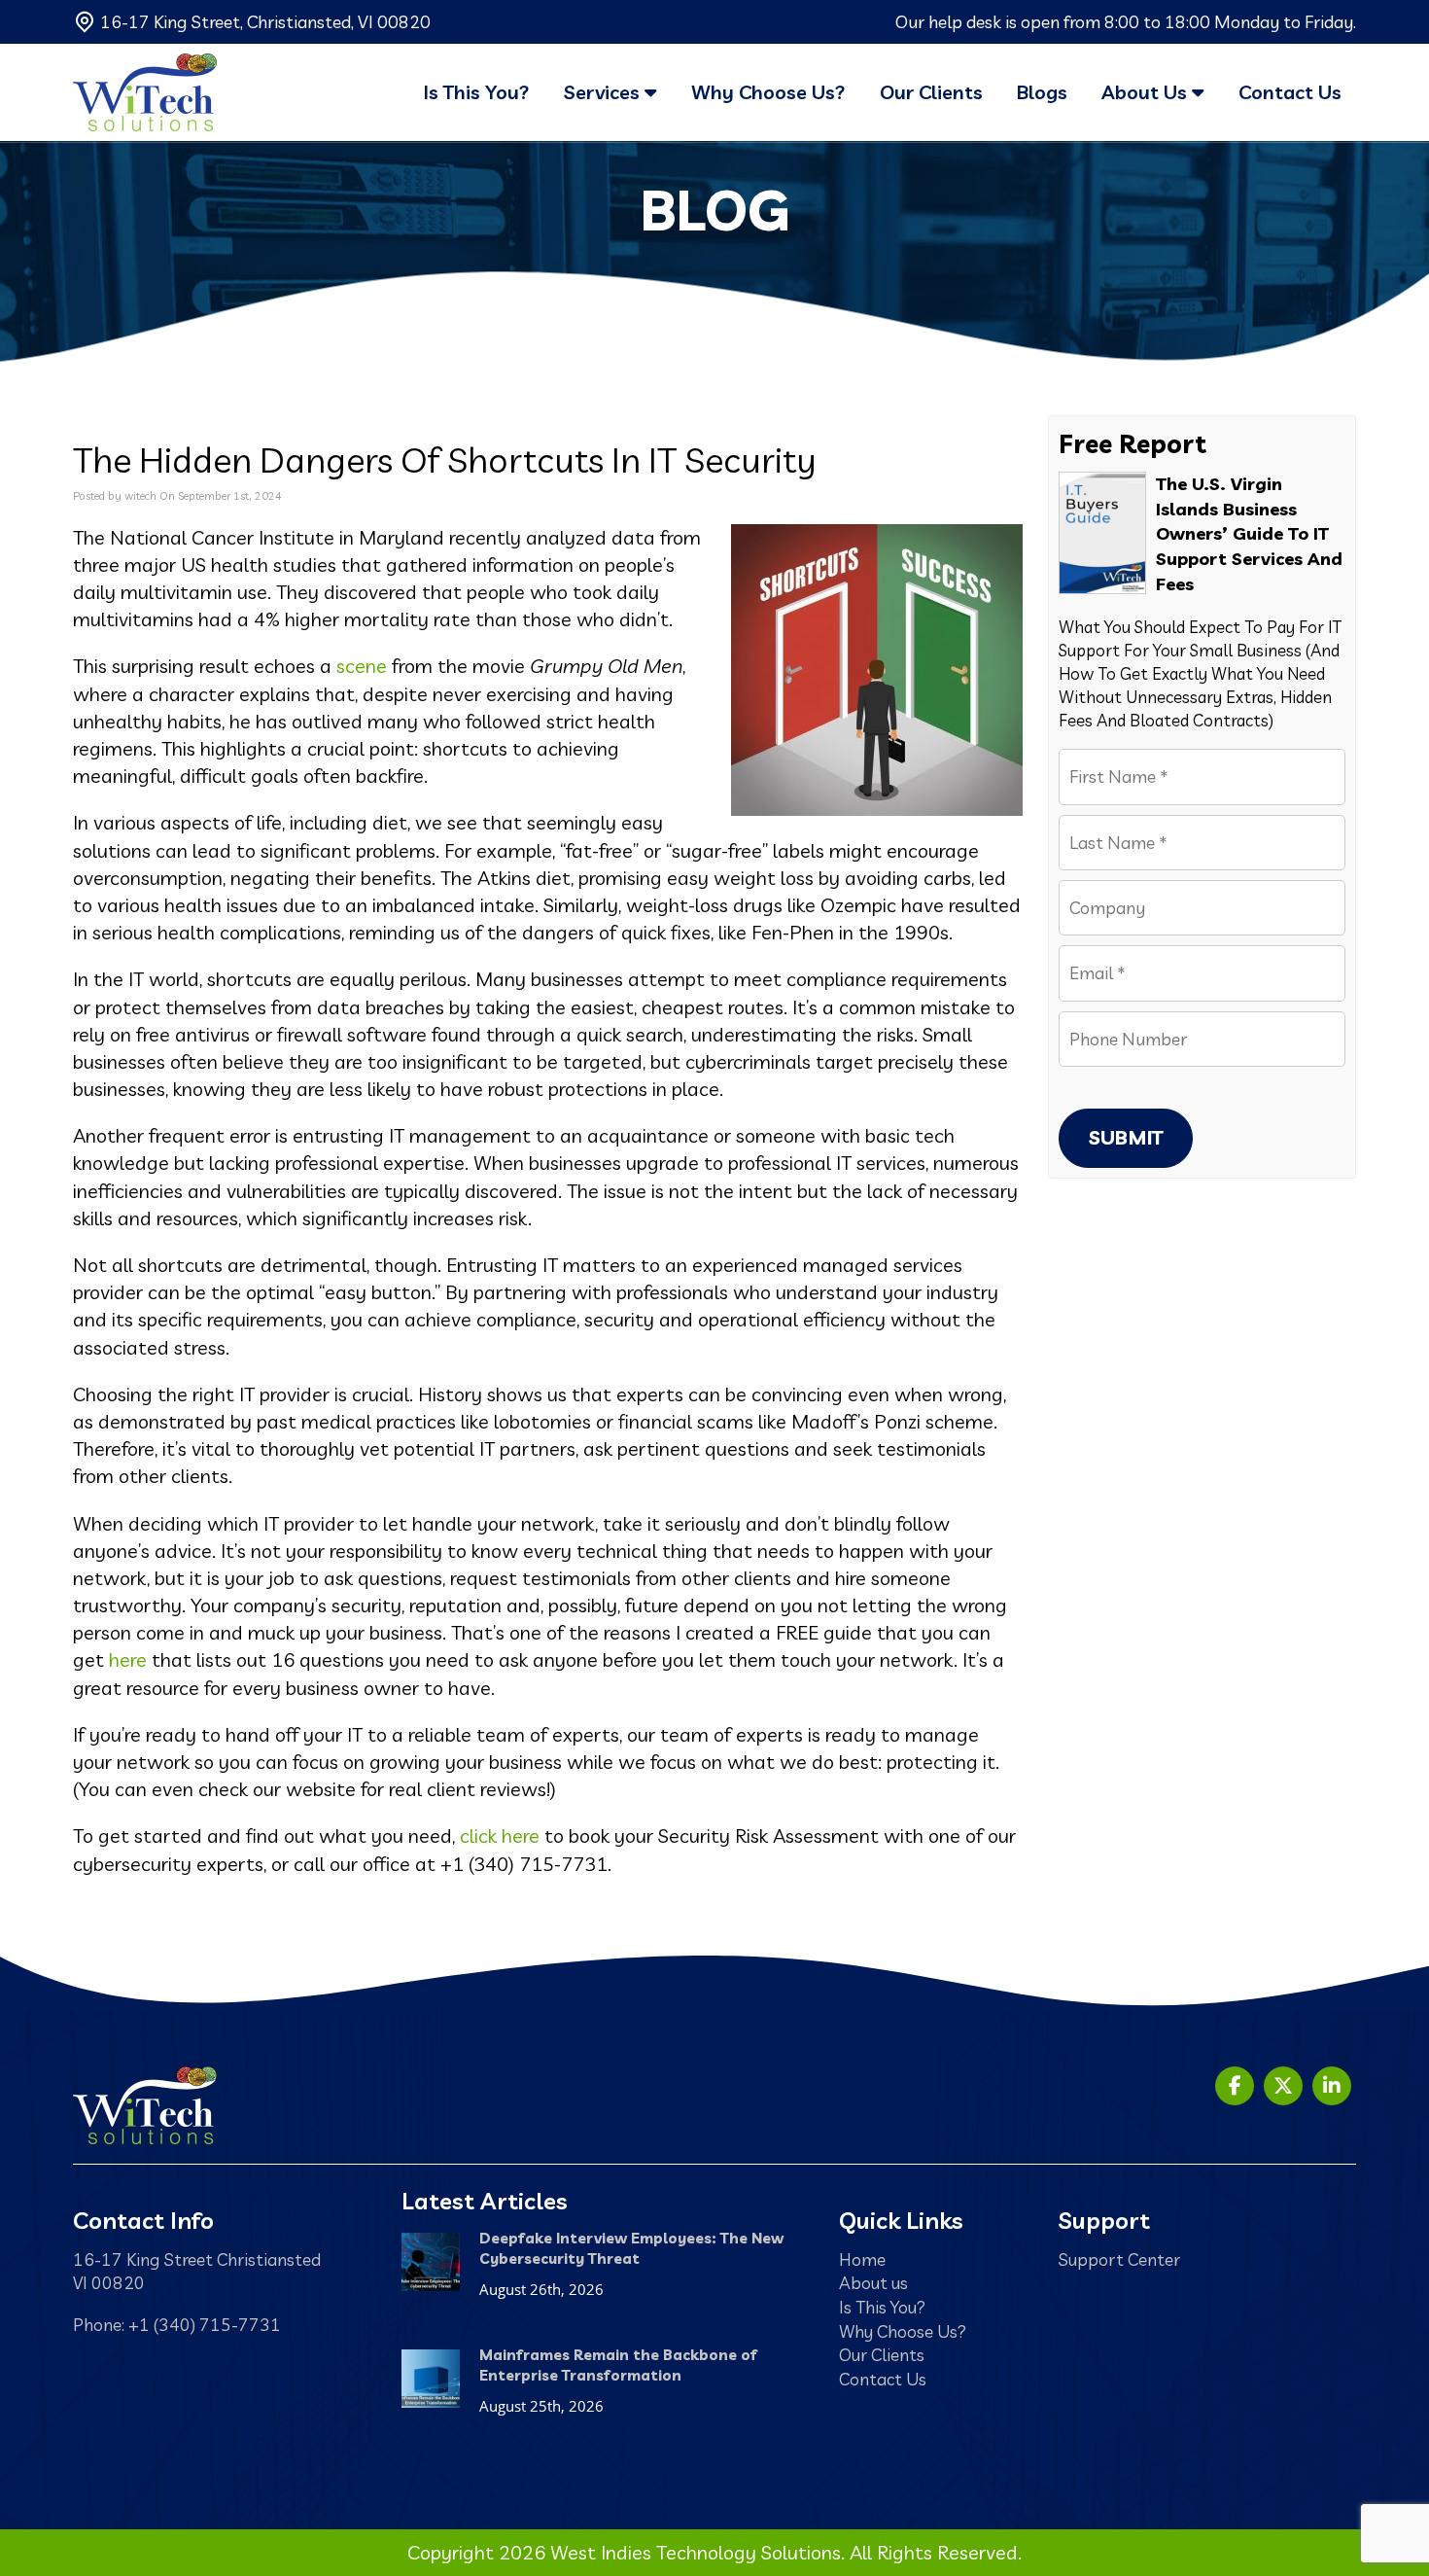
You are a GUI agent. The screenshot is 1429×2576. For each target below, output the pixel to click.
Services (604, 92)
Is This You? (477, 92)
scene (362, 666)
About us (873, 2282)
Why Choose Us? (768, 92)
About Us (1147, 92)
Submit (1126, 1137)
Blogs (1042, 92)
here (128, 1659)
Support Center (1119, 2259)
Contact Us (1290, 92)
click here (500, 1835)
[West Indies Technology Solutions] (145, 92)
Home (862, 2259)
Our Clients (931, 92)
